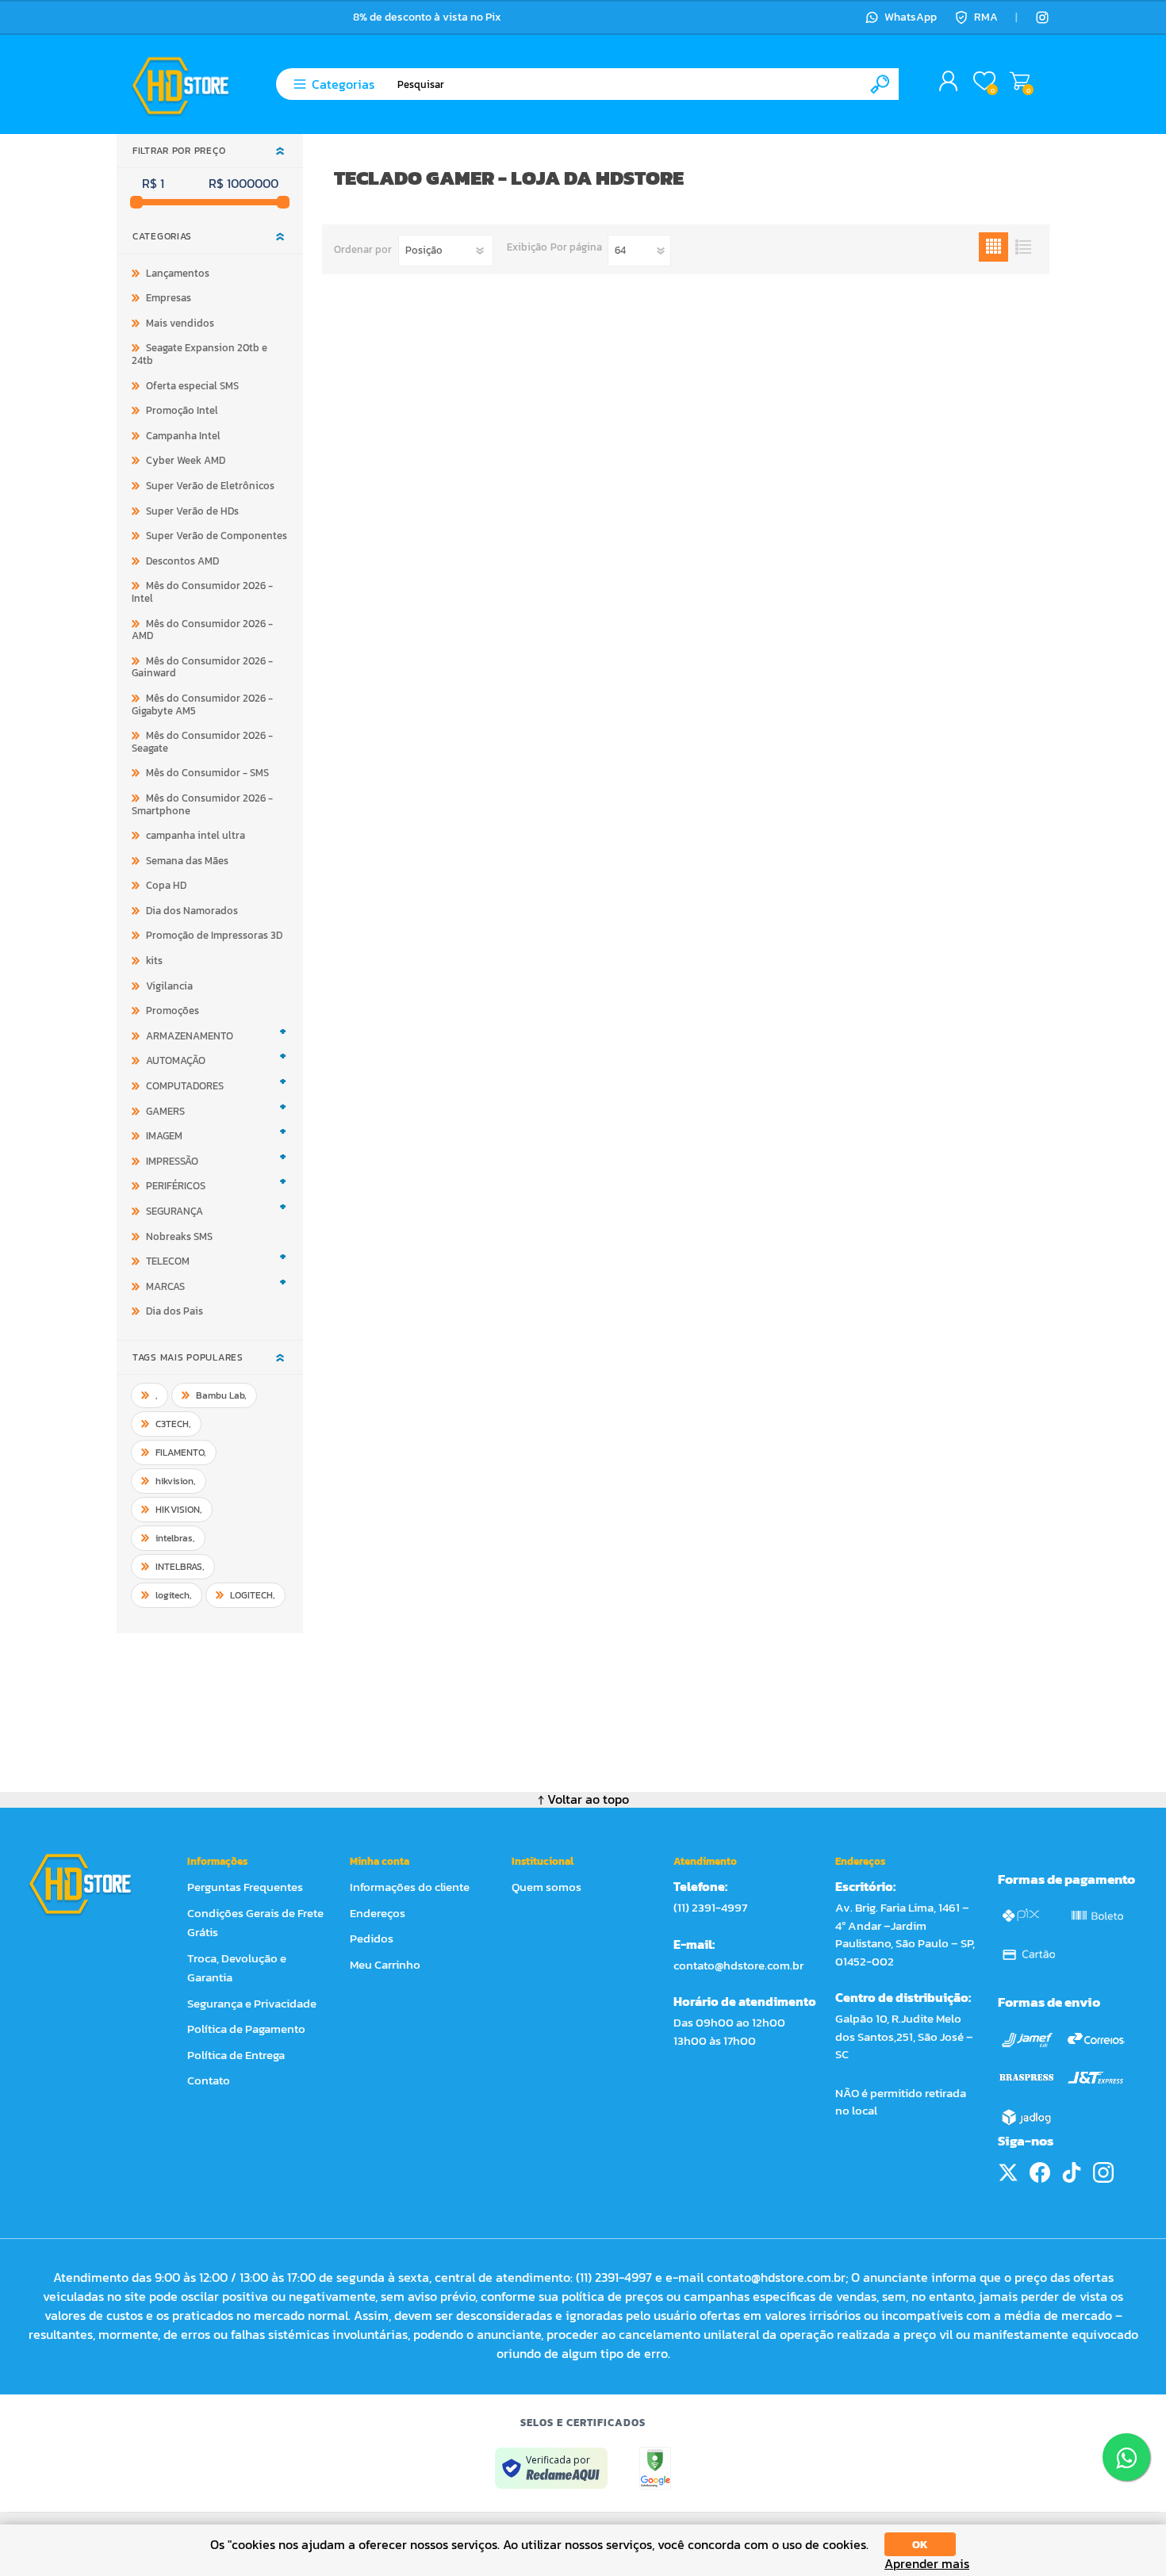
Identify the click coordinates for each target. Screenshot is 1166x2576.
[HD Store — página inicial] (95, 1884)
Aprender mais (927, 2564)
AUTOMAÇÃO (176, 1060)
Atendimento (705, 1861)
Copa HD (166, 885)
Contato (209, 2080)
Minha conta (380, 1861)
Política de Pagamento (246, 2029)
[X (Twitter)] (1008, 2172)
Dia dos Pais (175, 1311)
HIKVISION (179, 1510)
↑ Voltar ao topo (583, 1799)
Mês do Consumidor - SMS (207, 773)
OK (920, 2545)
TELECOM (168, 1261)
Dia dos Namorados (192, 911)
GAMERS (165, 1111)
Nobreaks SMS (179, 1236)
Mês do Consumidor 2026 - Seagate (202, 742)
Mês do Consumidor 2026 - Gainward (202, 667)
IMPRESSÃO (172, 1161)
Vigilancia (169, 986)
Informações (217, 1861)
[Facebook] (1040, 2172)
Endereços (378, 1913)
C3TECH (173, 1424)
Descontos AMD (182, 561)
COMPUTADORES (185, 1086)
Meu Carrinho (1020, 82)
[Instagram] (1042, 17)
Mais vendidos (180, 323)
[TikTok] (1072, 2172)
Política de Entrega (236, 2055)
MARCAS (165, 1286)
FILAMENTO (181, 1453)
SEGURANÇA (175, 1211)
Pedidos (372, 1938)
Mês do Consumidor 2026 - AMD (202, 630)
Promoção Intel (182, 410)
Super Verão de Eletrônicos (210, 486)
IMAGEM (164, 1136)
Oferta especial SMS (192, 386)
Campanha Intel (183, 436)
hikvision (176, 1481)
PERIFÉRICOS (176, 1186)
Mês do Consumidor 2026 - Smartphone (202, 804)
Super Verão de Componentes (217, 536)
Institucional (543, 1861)
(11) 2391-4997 (710, 1907)
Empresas (169, 298)
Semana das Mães (187, 861)
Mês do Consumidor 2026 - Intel (202, 592)
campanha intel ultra (196, 835)
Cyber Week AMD (186, 460)
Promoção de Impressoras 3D (214, 935)
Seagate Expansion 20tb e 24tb (199, 354)
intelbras (175, 1538)
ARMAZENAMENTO (190, 1036)
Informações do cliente (410, 1887)
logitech (174, 1595)
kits (154, 961)
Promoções (173, 1010)
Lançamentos (178, 273)
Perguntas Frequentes (245, 1887)
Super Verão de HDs (192, 511)
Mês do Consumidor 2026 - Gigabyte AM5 (202, 704)
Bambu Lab (221, 1395)
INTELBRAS (180, 1567)
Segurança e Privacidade (252, 2003)
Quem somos (547, 1887)
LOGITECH (253, 1595)
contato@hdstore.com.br (738, 1965)
